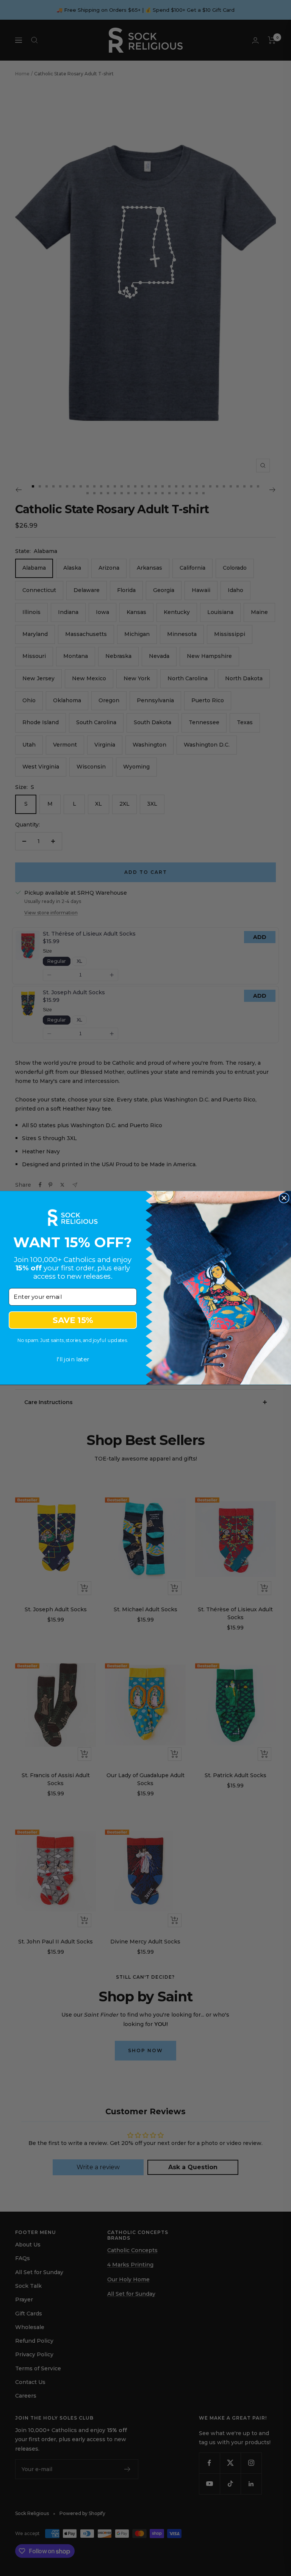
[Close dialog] (284, 1198)
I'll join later (73, 1359)
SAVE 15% (73, 1320)
